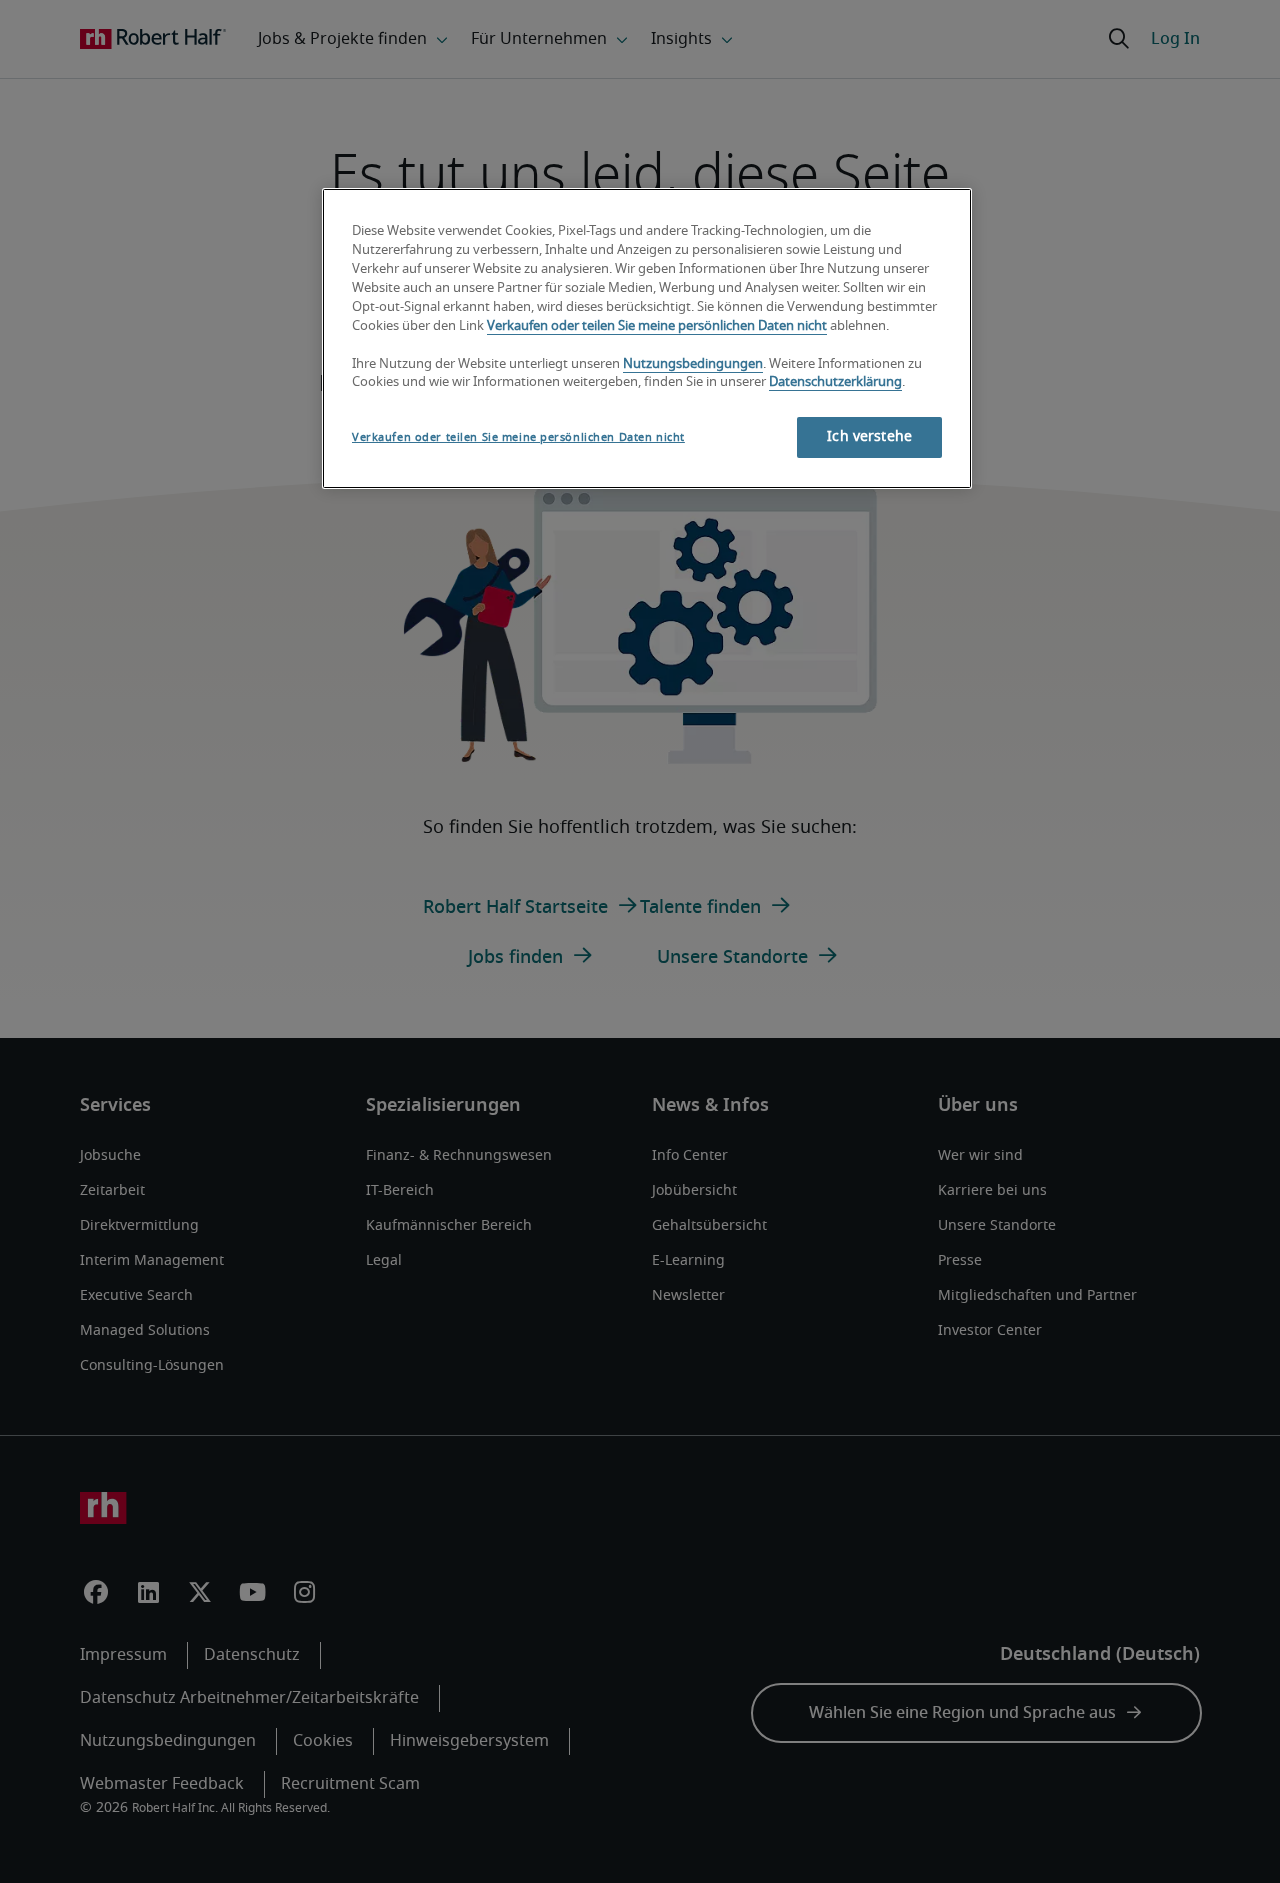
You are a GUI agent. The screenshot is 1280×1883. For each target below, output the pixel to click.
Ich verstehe (869, 437)
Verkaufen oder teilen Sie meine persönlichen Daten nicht (657, 326)
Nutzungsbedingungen (693, 364)
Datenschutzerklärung (835, 382)
